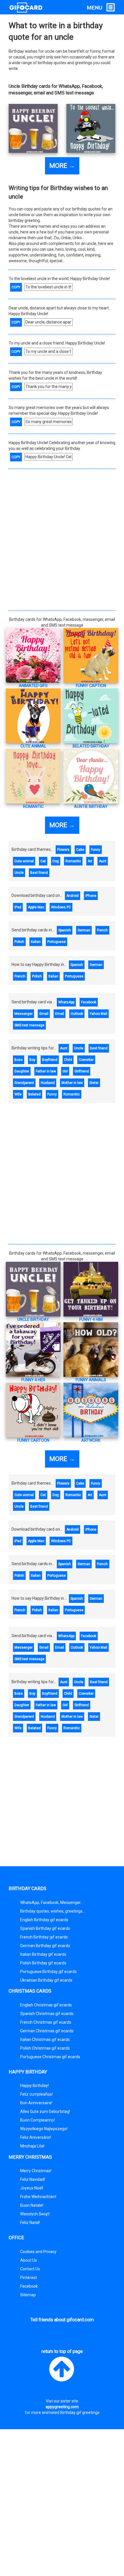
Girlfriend (82, 1071)
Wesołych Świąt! (35, 2214)
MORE (62, 166)
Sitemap (28, 2295)
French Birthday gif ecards (44, 1937)
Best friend (39, 873)
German (84, 930)
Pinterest (29, 2278)
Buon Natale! (32, 2205)
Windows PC (61, 907)
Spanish (65, 930)
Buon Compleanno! (37, 2120)
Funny (96, 850)
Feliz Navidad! (33, 2179)
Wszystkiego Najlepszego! (44, 2129)
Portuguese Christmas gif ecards (50, 2057)
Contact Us (30, 2269)
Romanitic (72, 1094)
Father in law (46, 1071)
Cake (80, 850)
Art (90, 861)
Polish (19, 942)
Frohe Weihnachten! (38, 2197)
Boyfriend (50, 1060)
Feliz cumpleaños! (36, 2094)
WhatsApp (66, 1002)
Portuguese (57, 942)
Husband (48, 1083)
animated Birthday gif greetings (71, 2413)
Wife (18, 1094)
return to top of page (62, 2351)
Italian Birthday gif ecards (43, 1954)
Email (60, 1014)
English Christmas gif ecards (46, 2005)
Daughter (22, 1071)
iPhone (91, 896)
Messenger (24, 1014)
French (102, 930)
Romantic (73, 861)
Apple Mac (36, 907)
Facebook (89, 1002)
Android (73, 896)
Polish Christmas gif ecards (45, 2048)
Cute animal (24, 861)
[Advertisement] (62, 538)
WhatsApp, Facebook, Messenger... (52, 1902)
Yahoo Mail (98, 1014)
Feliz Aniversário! (36, 2137)
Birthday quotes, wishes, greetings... (53, 1911)
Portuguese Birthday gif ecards (48, 1972)
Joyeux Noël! (32, 2188)
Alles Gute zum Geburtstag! (45, 2111)
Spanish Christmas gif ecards (47, 2014)
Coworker (86, 1060)
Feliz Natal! (30, 2223)
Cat (43, 861)
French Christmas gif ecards (46, 2022)
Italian (36, 942)
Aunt (103, 861)
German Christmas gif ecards (47, 2031)
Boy (32, 1060)
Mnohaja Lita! (32, 2146)
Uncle (19, 873)
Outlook (77, 1014)
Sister (94, 1083)
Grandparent (24, 1083)
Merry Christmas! (36, 2171)
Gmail (44, 1014)
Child (68, 1060)
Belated (34, 1094)
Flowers (63, 850)
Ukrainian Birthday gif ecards (46, 1980)
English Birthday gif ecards (44, 1920)
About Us (29, 2260)
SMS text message (29, 1025)
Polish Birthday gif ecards (43, 1963)
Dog (56, 861)
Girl (65, 1071)
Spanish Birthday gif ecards (45, 1928)
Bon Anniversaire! (36, 2103)
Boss (19, 1060)
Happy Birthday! (34, 2086)
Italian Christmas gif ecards (45, 2040)
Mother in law (72, 1083)
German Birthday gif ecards (45, 1946)
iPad (18, 907)
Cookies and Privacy (38, 2252)
